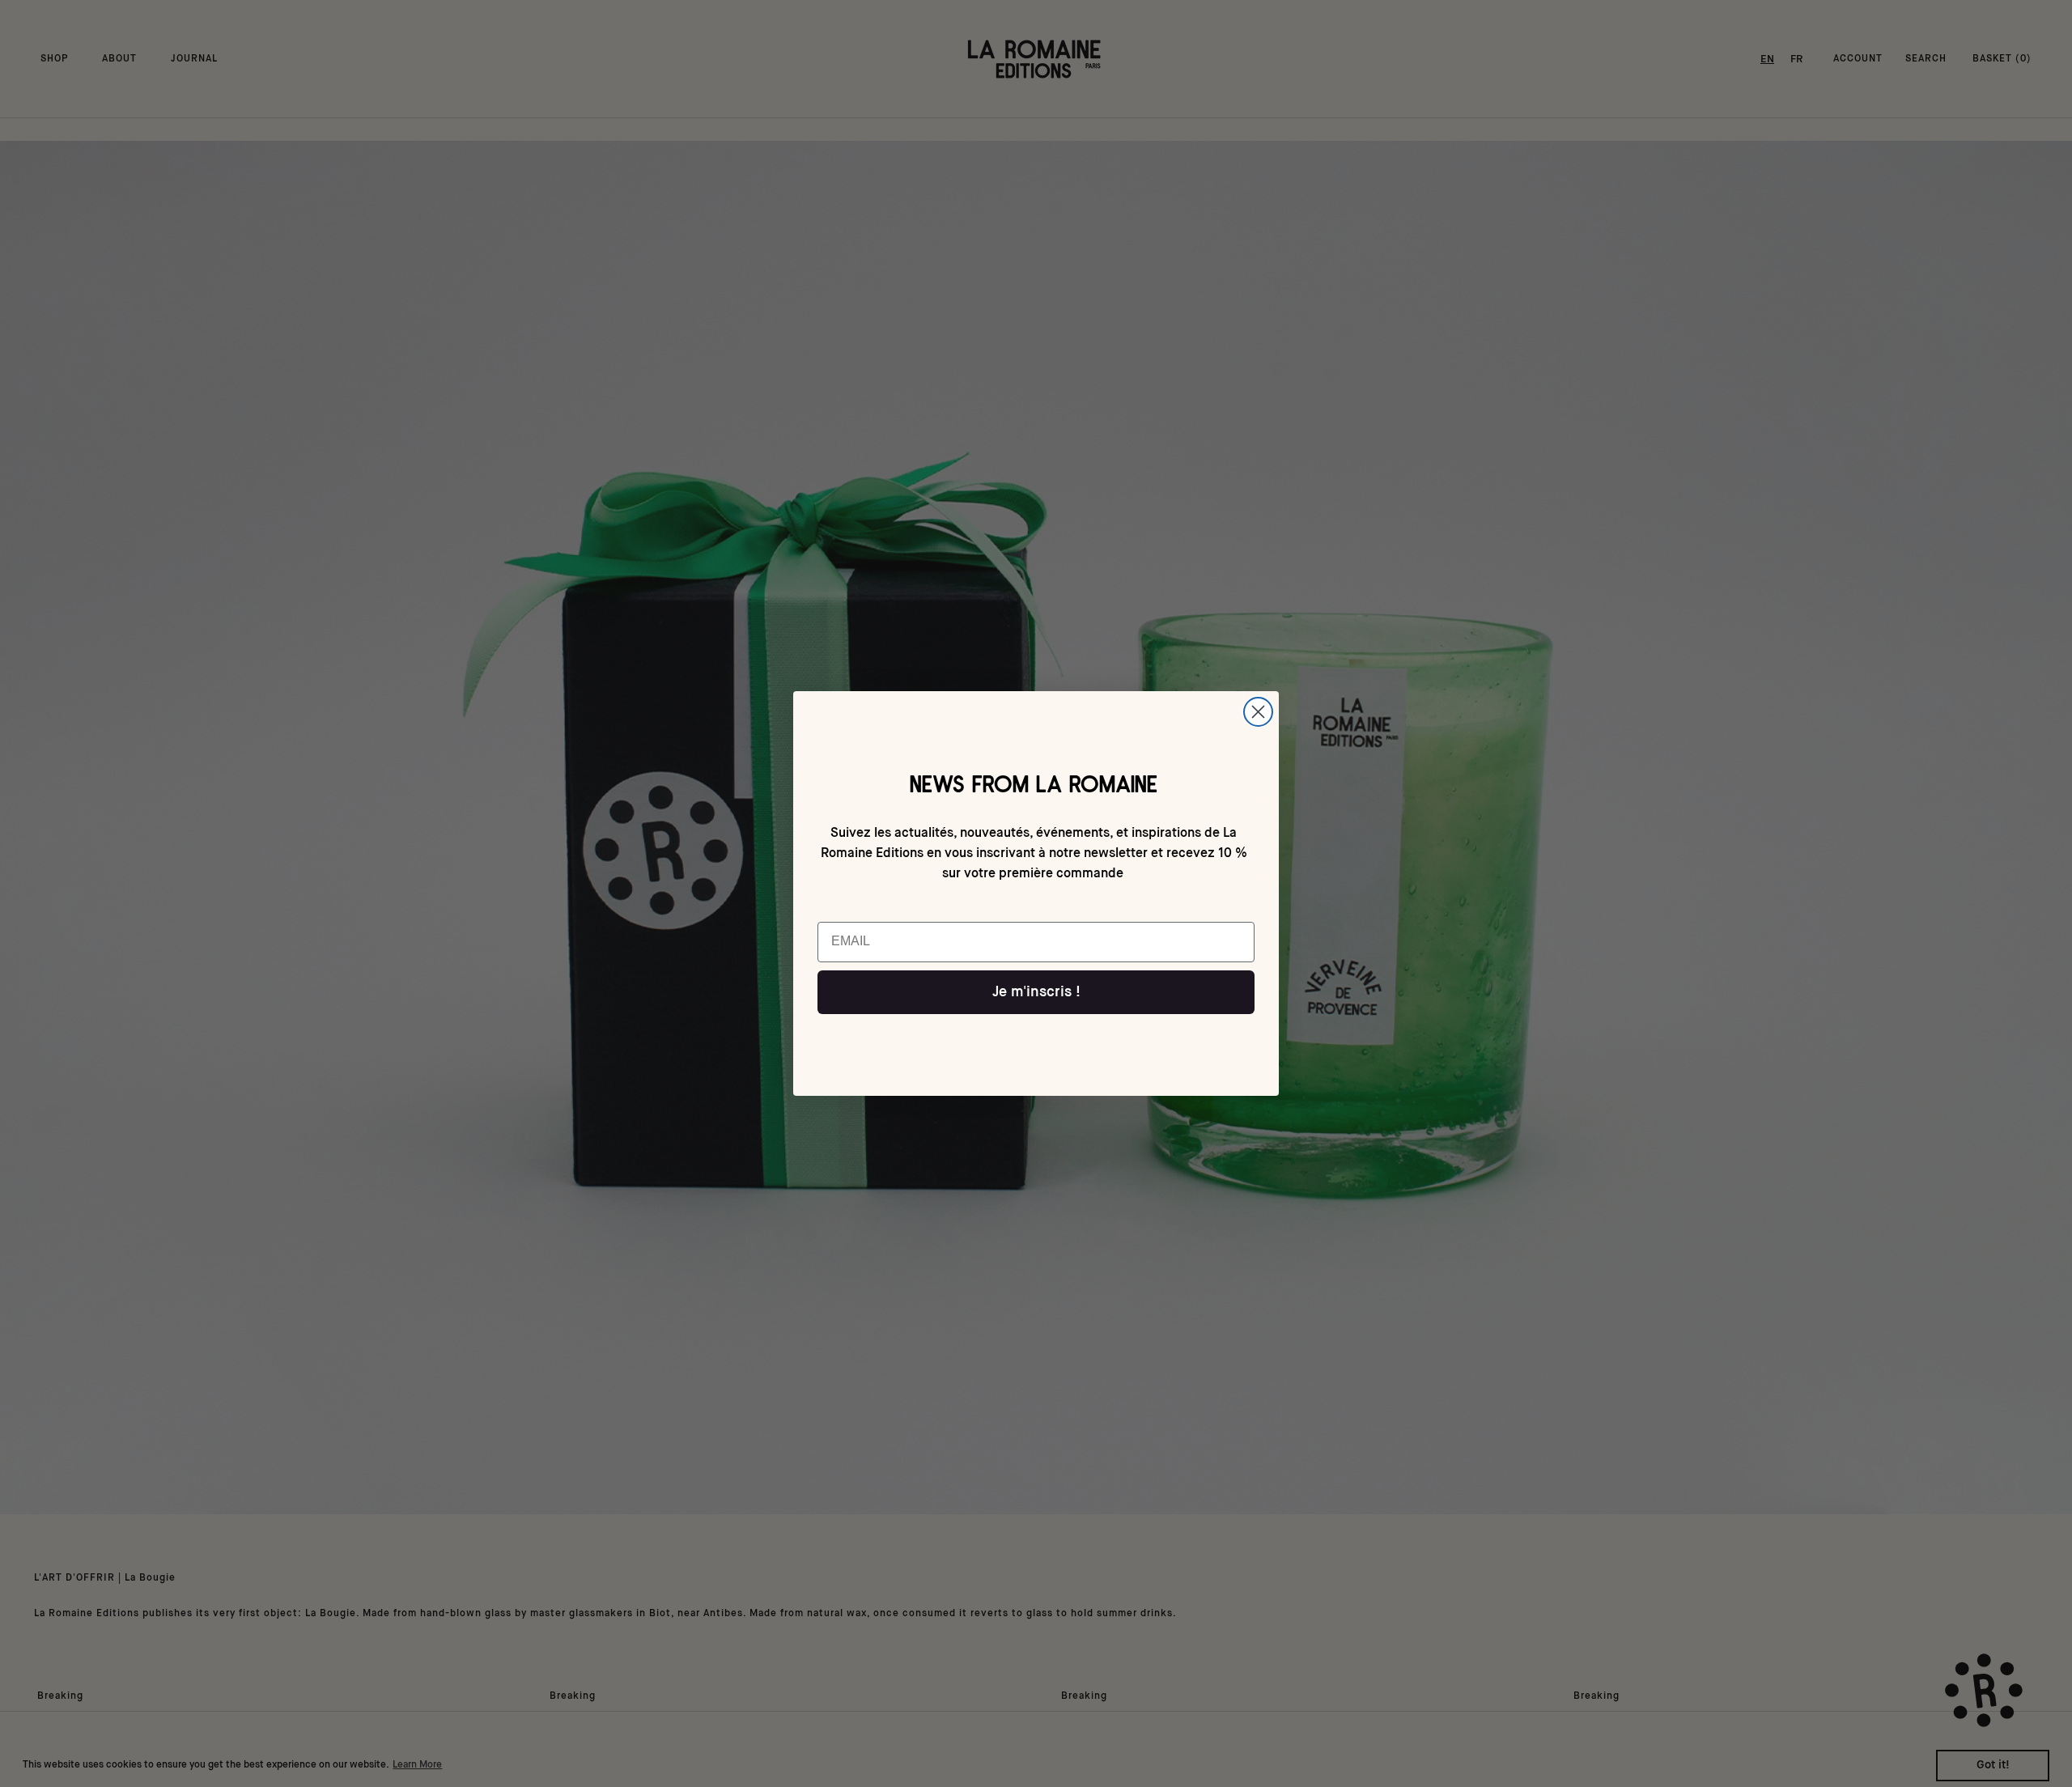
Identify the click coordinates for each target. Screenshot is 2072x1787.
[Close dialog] (1258, 712)
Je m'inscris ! (1036, 992)
